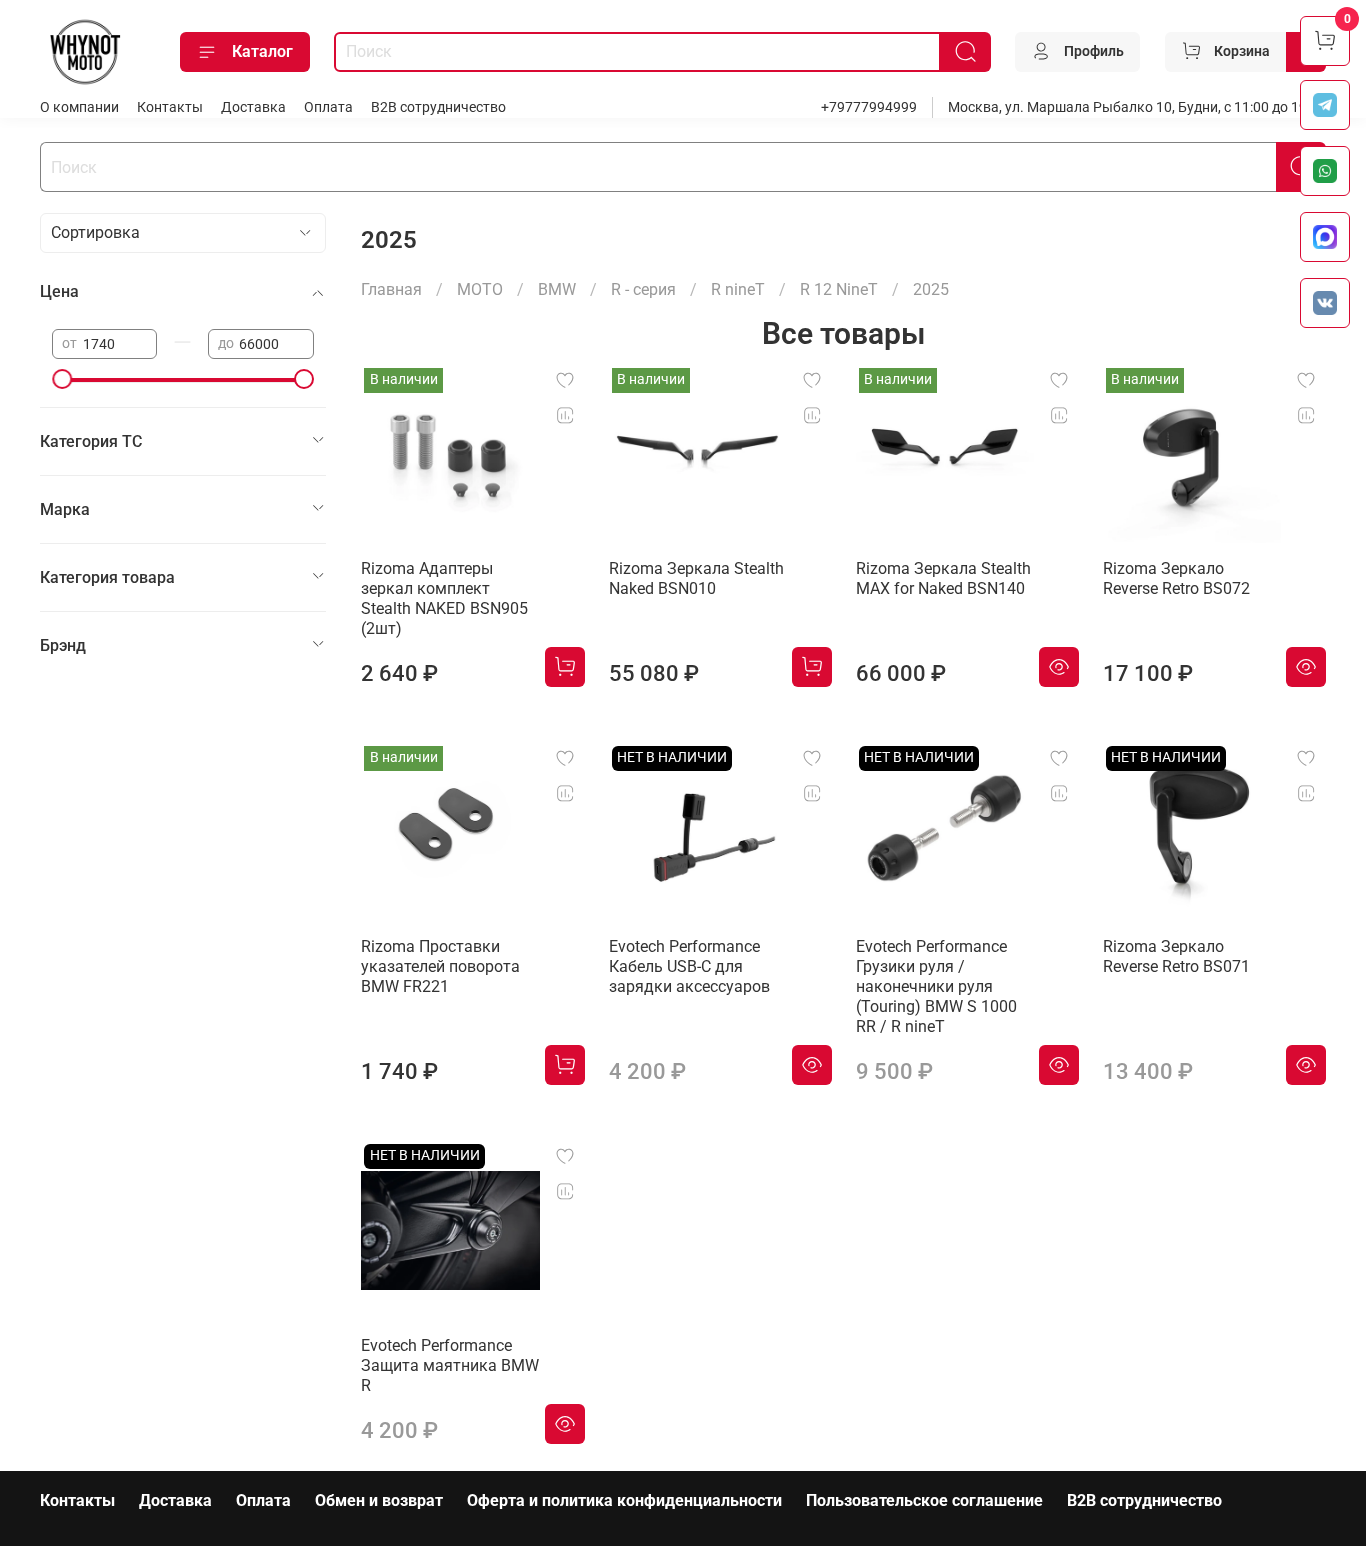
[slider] (62, 379)
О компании (79, 107)
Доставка (253, 107)
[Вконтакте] (1325, 303)
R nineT (738, 289)
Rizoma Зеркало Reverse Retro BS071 (1176, 956)
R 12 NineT (839, 289)
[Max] (1325, 237)
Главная (391, 289)
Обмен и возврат (379, 1500)
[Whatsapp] (1325, 171)
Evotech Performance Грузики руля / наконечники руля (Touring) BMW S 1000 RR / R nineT (936, 986)
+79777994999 (869, 107)
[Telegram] (1325, 105)
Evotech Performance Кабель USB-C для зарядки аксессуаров (689, 966)
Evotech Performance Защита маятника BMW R (450, 1365)
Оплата (328, 107)
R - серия (643, 289)
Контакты (170, 107)
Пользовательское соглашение (924, 1500)
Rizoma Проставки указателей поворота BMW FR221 (440, 966)
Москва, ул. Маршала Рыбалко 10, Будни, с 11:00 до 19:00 (1137, 107)
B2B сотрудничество (438, 107)
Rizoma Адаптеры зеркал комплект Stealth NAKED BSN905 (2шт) (444, 598)
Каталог (262, 51)
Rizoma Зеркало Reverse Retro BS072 (1176, 578)
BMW (557, 289)
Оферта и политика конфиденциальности (624, 1500)
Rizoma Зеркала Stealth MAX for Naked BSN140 (943, 578)
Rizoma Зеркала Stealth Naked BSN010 (696, 578)
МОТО (480, 289)
